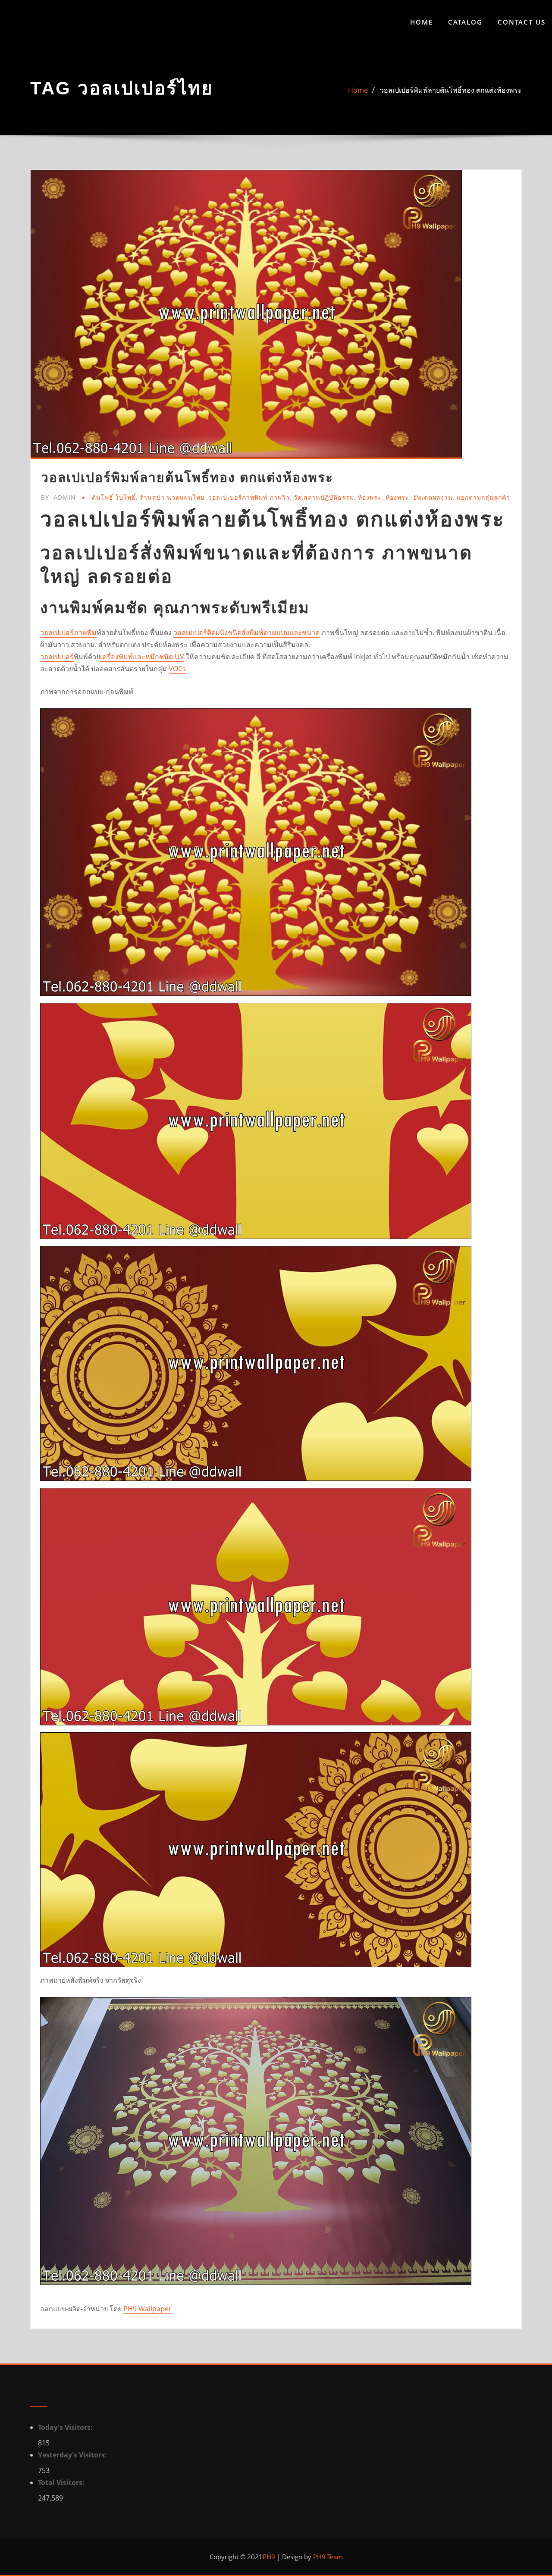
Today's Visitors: (66, 2427)
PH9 (269, 2557)
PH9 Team (327, 2557)
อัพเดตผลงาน (433, 497)
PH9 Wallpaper (147, 2309)
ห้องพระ (370, 497)
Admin (58, 497)
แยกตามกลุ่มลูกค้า (483, 497)
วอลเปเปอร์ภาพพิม (68, 632)
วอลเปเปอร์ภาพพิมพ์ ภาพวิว (249, 497)
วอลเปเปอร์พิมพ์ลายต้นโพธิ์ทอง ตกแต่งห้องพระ (451, 90)
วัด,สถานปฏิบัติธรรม (324, 497)
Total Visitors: (62, 2482)
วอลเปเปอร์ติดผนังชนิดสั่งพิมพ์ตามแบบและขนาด (246, 632)
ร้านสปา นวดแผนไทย (172, 497)
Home (422, 22)
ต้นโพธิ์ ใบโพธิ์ (114, 497)
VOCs (177, 669)
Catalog (465, 22)
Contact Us (522, 22)
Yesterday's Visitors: (73, 2455)
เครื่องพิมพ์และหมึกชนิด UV (142, 657)
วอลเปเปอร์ (57, 657)
